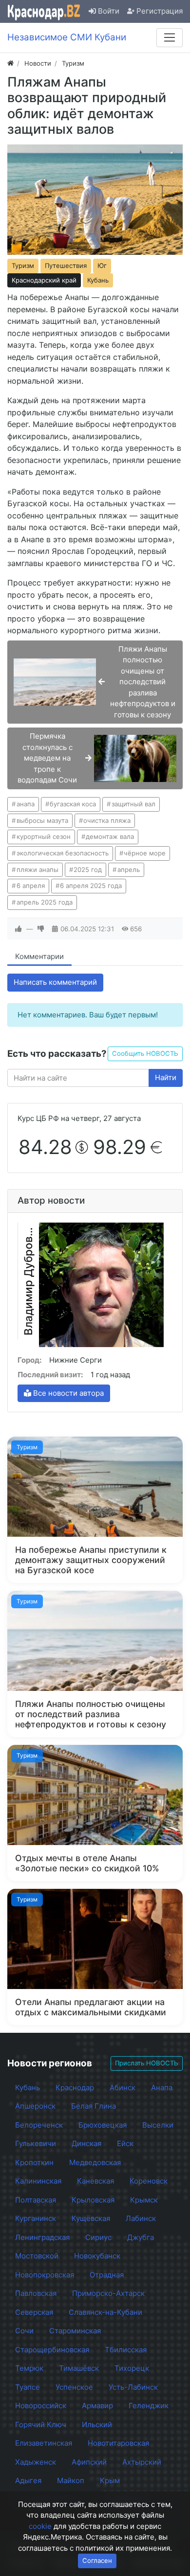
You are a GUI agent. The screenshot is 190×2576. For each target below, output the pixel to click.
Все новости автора (67, 1393)
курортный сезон (44, 836)
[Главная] (10, 63)
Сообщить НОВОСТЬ (145, 1053)
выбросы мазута (42, 820)
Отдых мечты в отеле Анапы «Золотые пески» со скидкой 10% (87, 1863)
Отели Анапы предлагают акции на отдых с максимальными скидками (91, 2007)
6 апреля (31, 886)
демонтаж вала (110, 836)
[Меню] (170, 37)
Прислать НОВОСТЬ (147, 2063)
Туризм (23, 266)
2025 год (88, 870)
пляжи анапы (38, 870)
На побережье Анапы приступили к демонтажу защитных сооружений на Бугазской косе (91, 1560)
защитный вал (133, 804)
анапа (26, 804)
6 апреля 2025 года (91, 886)
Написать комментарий (55, 982)
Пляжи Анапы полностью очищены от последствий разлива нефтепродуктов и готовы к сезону (91, 1714)
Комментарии (39, 956)
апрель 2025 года (45, 902)
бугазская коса (73, 804)
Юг (102, 266)
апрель (129, 870)
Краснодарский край (44, 280)
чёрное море (145, 853)
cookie (40, 2526)
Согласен (97, 2560)
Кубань (98, 280)
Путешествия (66, 266)
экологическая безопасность (63, 853)
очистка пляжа (107, 820)
